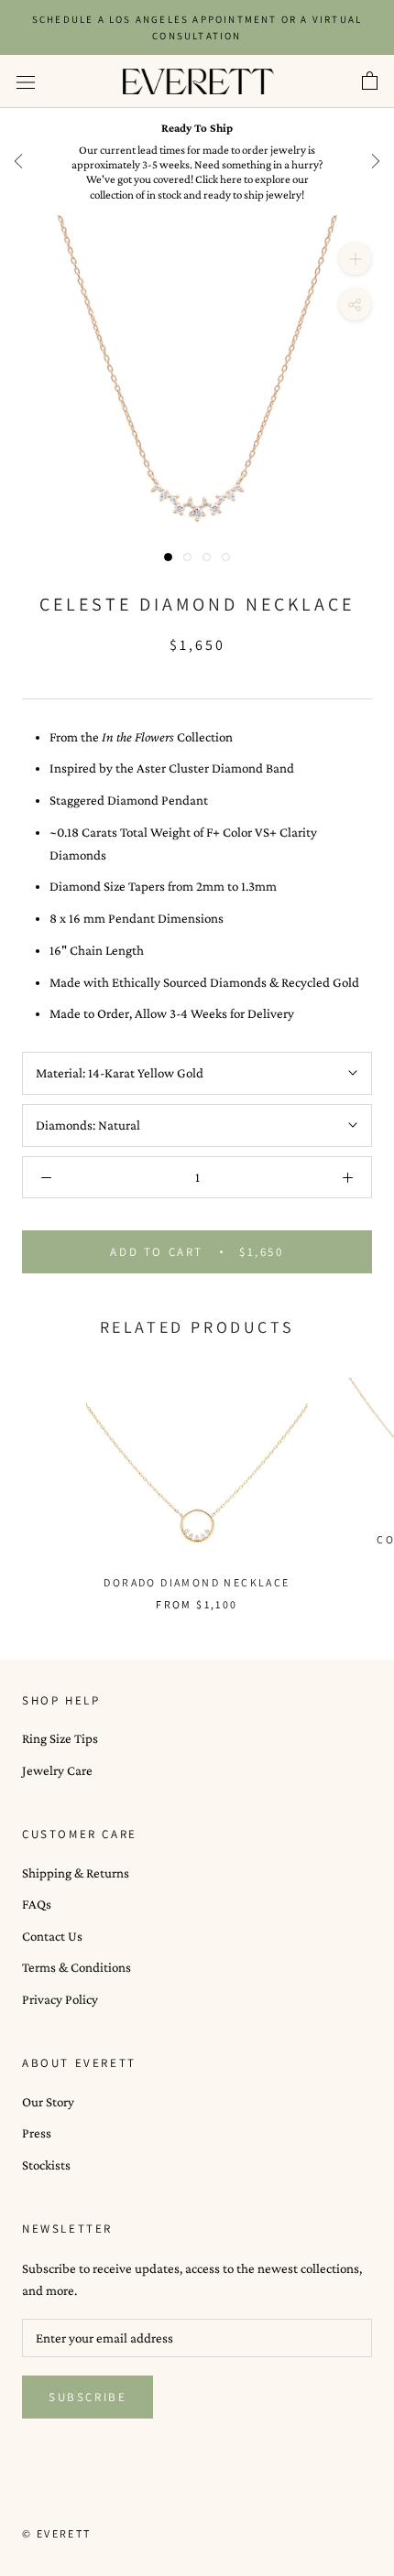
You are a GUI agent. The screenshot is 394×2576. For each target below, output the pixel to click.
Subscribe (88, 2397)
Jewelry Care (57, 1770)
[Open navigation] (26, 81)
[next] (376, 161)
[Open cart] (370, 81)
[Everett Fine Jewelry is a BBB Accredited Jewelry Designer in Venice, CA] (68, 2500)
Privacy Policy (60, 1999)
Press (37, 2133)
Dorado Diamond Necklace (197, 1582)
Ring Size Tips (60, 1738)
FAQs (37, 1904)
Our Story (48, 2102)
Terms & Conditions (77, 1967)
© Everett (57, 2533)
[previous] (18, 161)
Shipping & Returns (76, 1873)
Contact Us (52, 1936)
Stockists (46, 2165)
